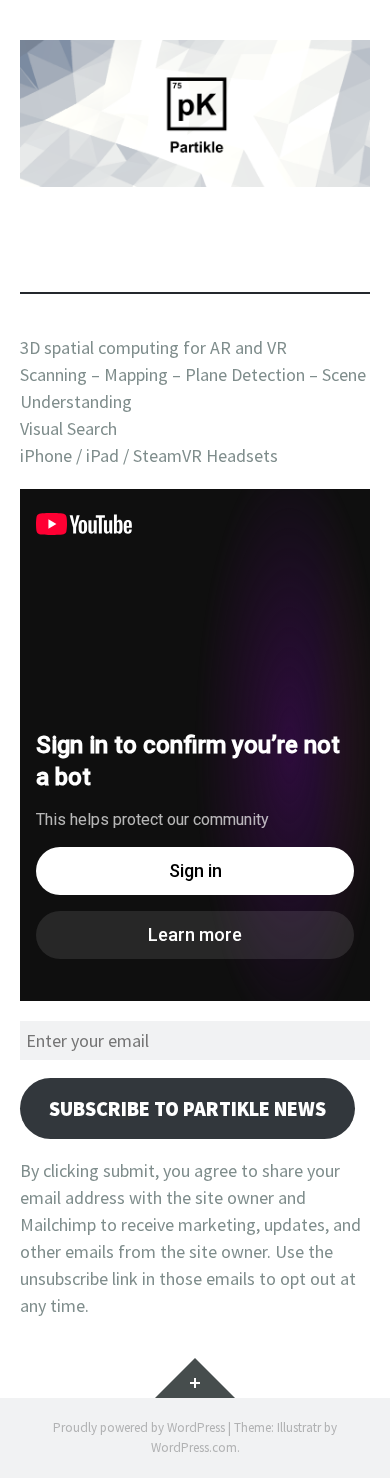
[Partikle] (195, 113)
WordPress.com (194, 1447)
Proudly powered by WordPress (139, 1427)
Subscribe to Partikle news (187, 1109)
